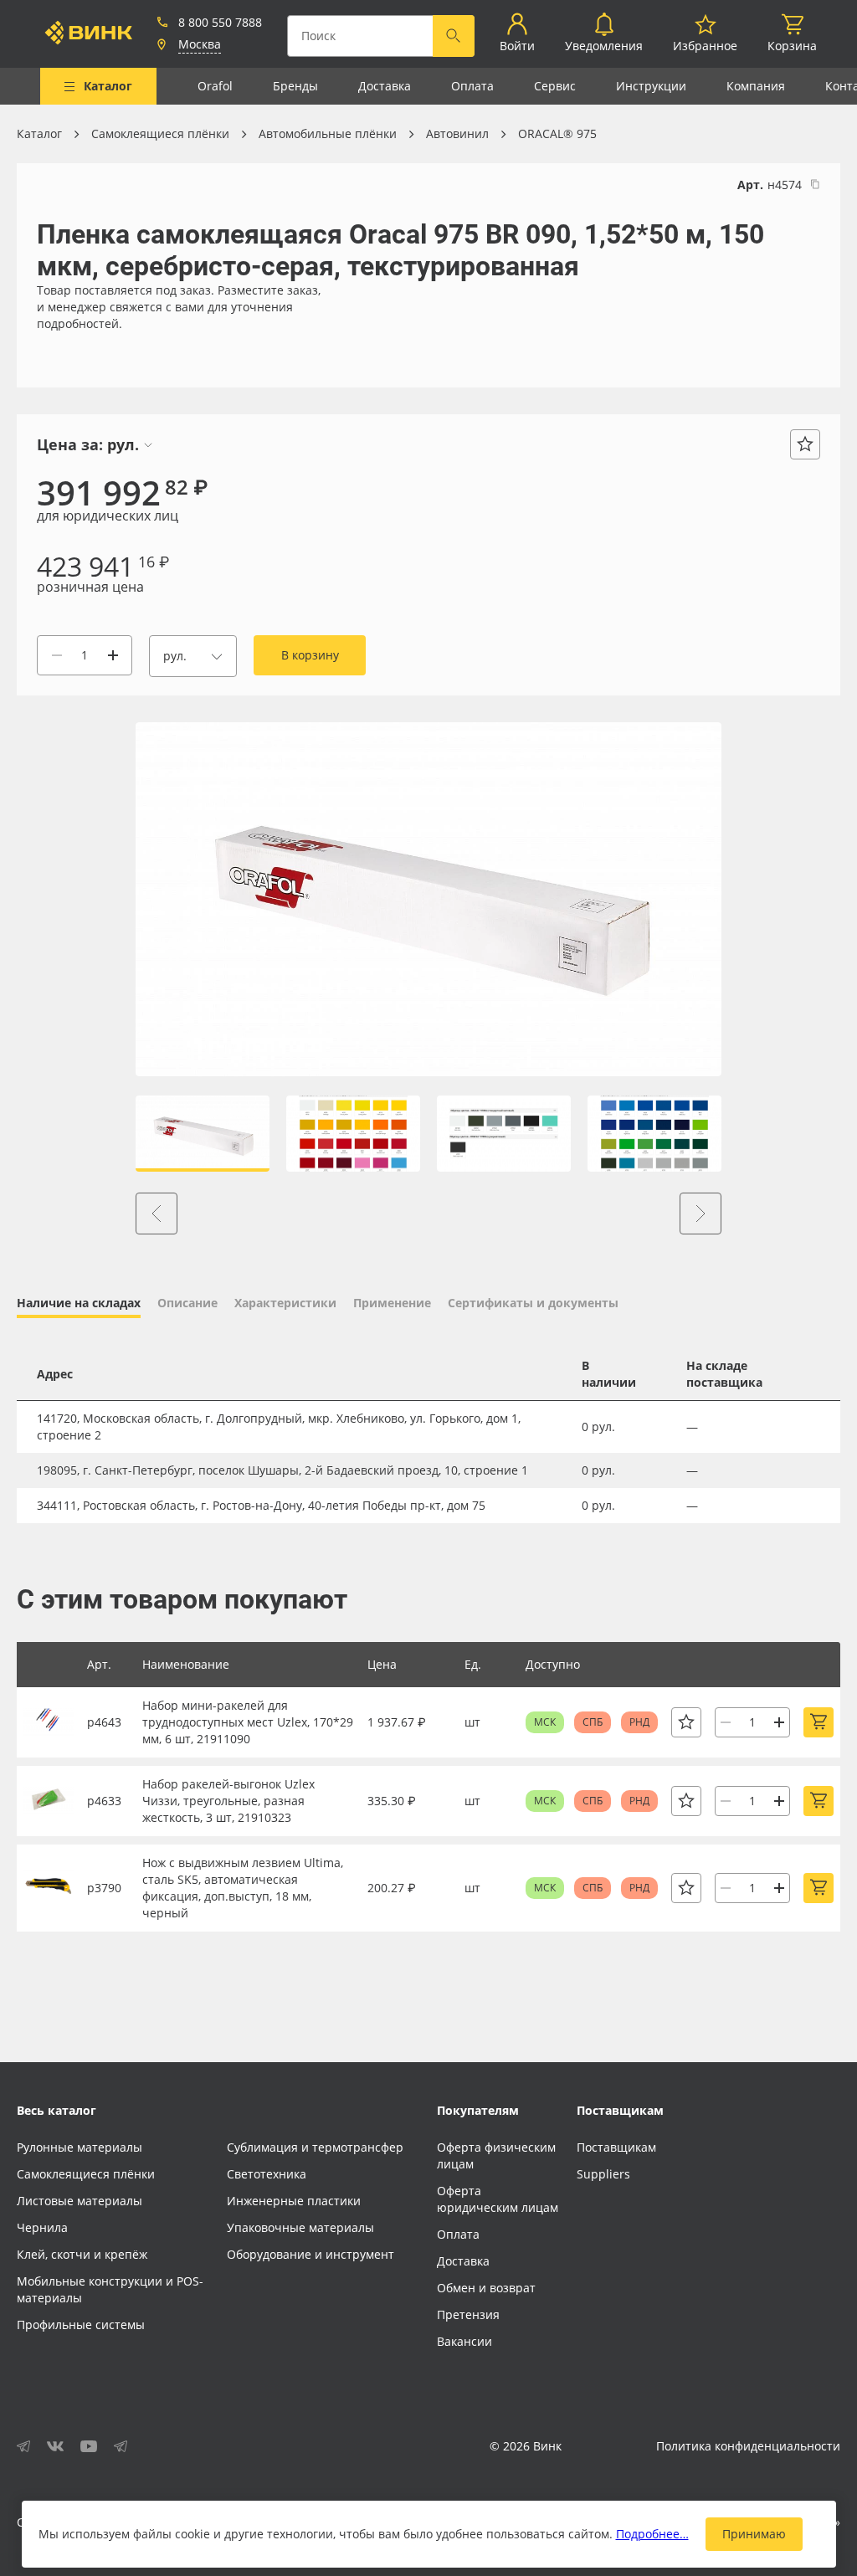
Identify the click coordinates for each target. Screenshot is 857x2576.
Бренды (295, 86)
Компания (756, 86)
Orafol (215, 86)
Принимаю (754, 2534)
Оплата (472, 86)
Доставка (385, 86)
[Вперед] (700, 1214)
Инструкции (651, 86)
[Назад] (157, 1214)
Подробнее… (652, 2534)
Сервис (555, 86)
